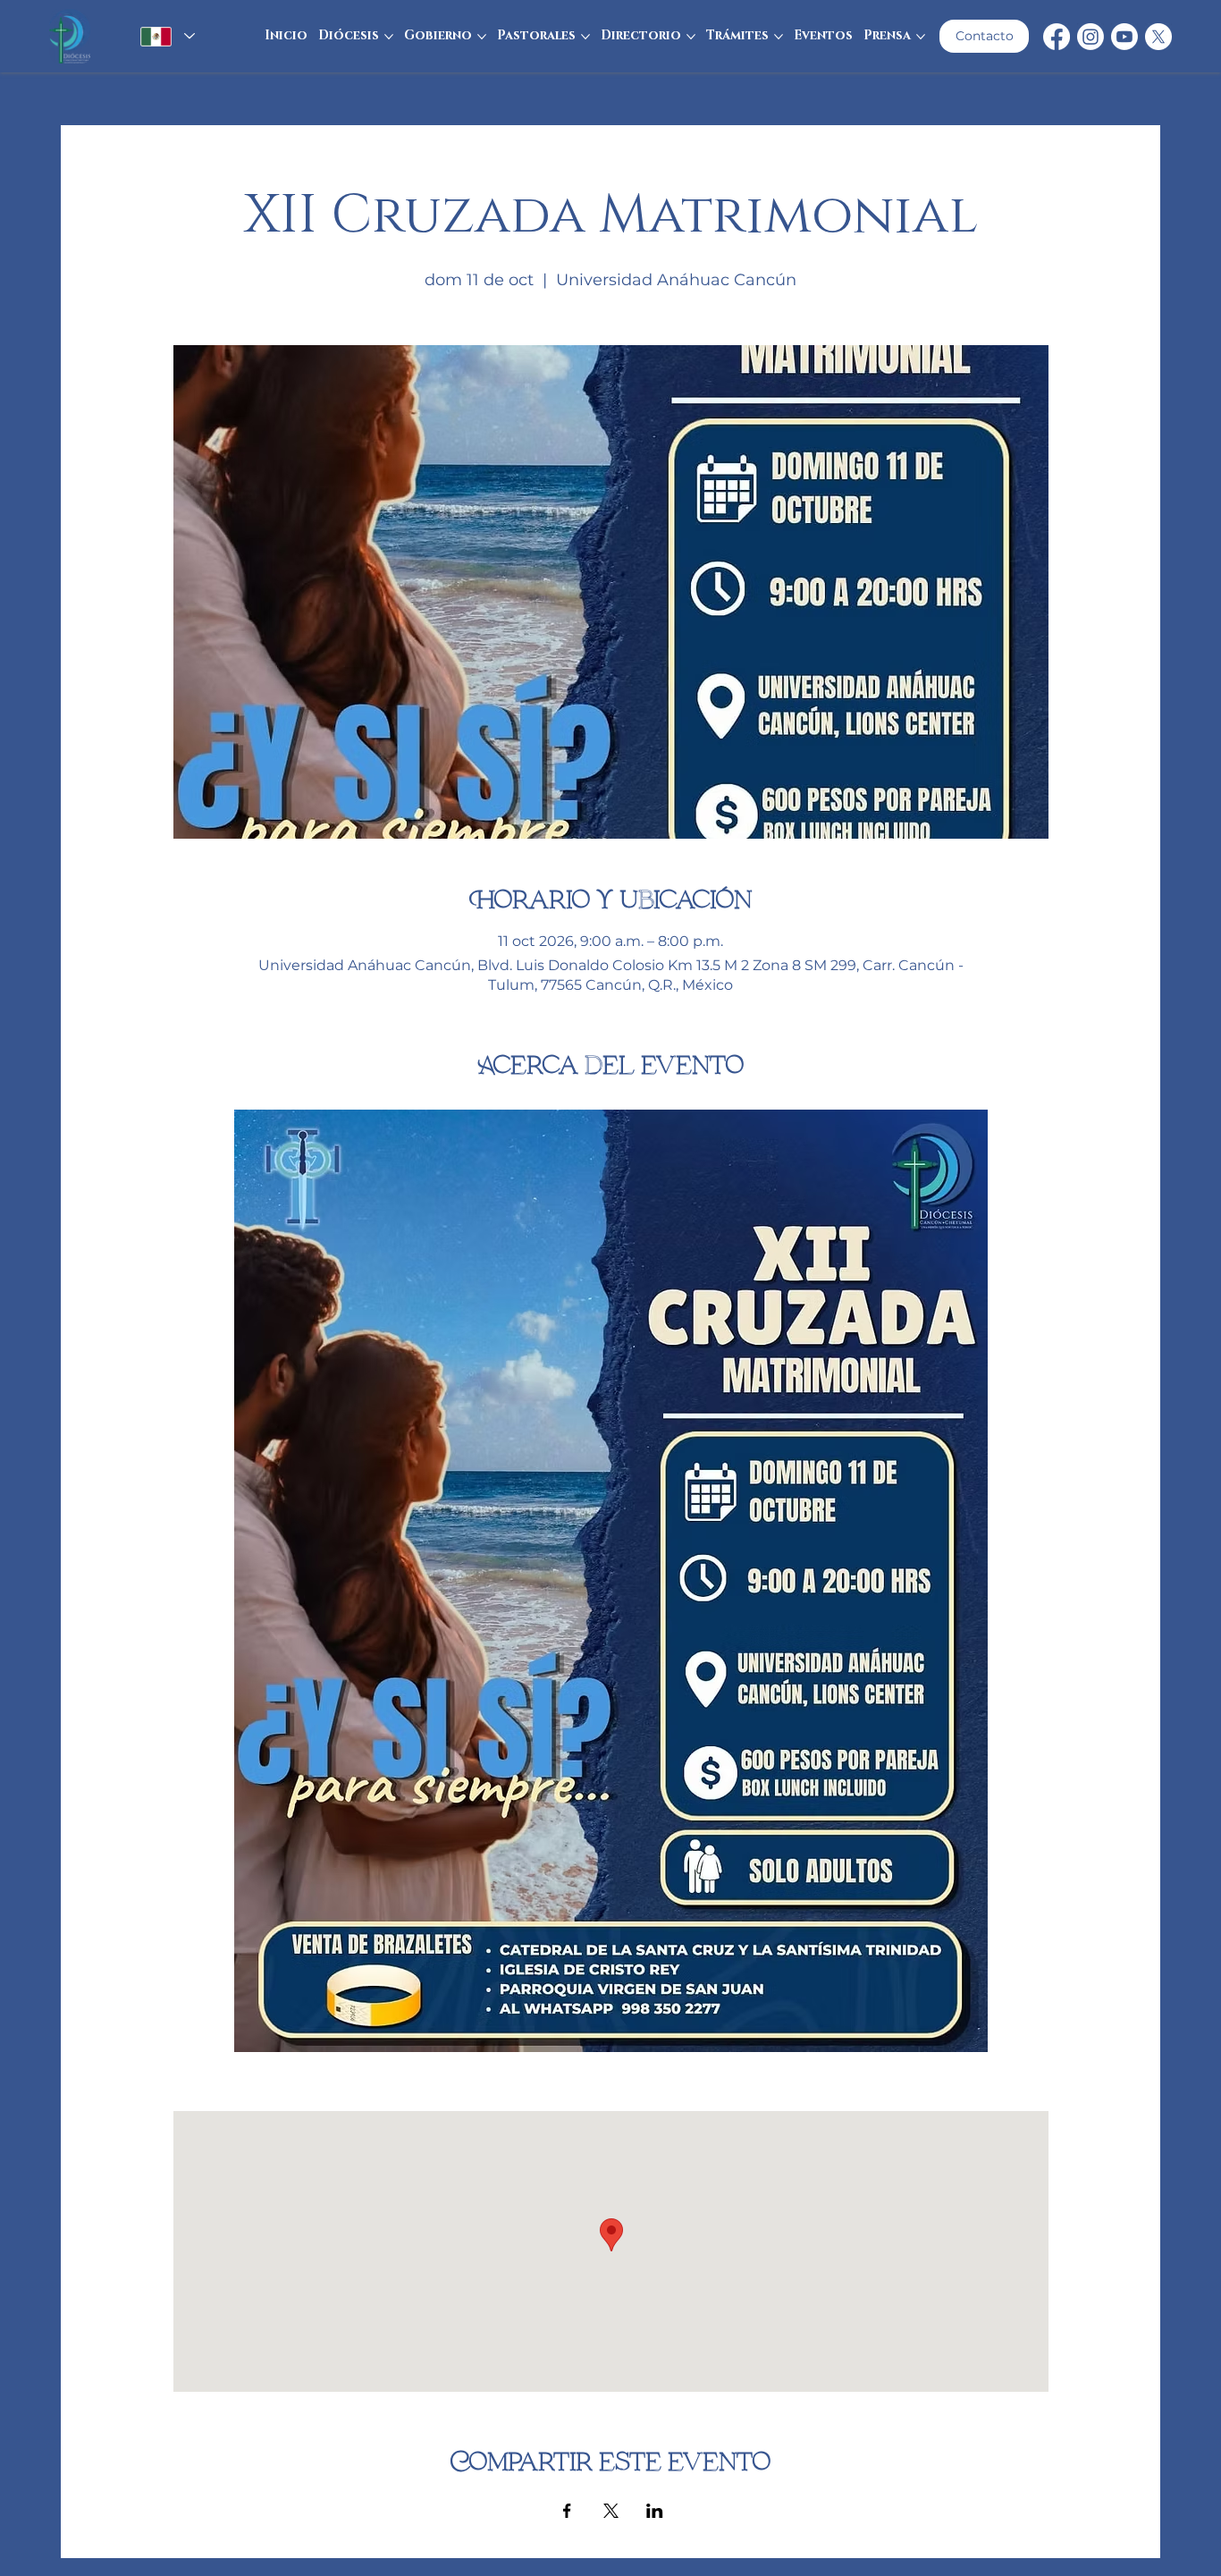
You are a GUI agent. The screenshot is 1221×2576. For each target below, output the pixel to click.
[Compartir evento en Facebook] (567, 2511)
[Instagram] (1090, 37)
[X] (1158, 37)
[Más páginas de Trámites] (779, 37)
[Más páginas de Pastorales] (585, 37)
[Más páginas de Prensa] (921, 37)
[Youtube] (1124, 37)
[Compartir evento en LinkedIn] (655, 2511)
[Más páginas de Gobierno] (482, 37)
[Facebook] (1057, 37)
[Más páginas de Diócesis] (389, 37)
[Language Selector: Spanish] (165, 37)
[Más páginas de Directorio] (691, 37)
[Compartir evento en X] (611, 2511)
